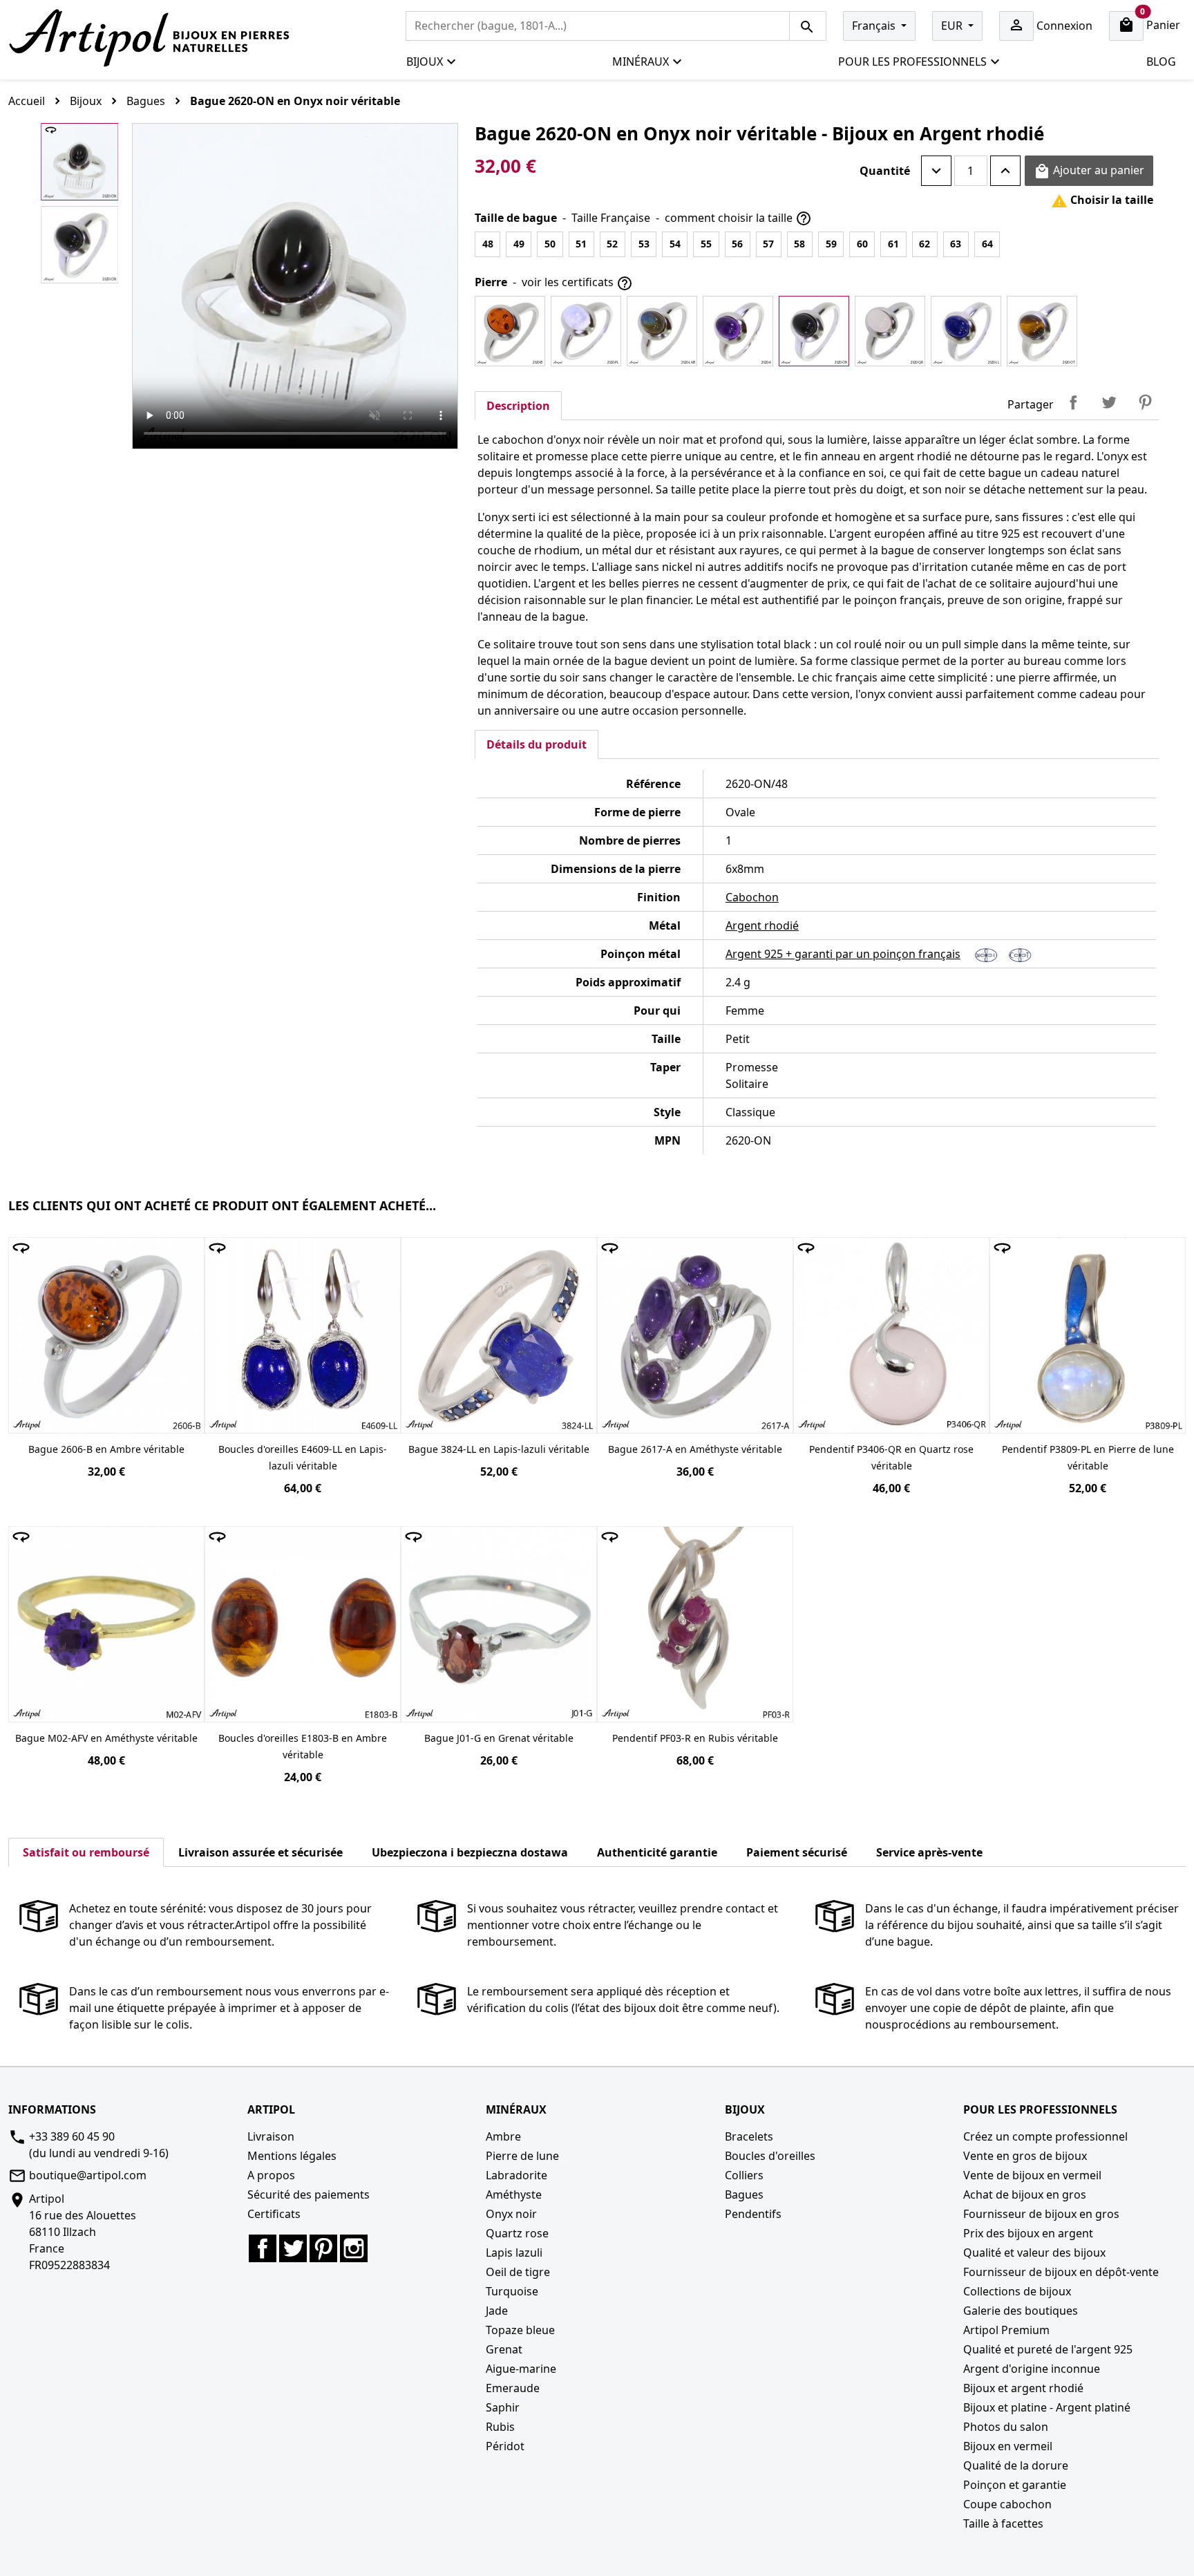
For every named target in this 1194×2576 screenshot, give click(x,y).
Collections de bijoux (1017, 2291)
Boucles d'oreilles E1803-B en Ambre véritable (303, 1746)
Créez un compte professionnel (1045, 2136)
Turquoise (512, 2291)
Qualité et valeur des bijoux (1034, 2253)
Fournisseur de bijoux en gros (1041, 2214)
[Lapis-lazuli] (966, 331)
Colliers (744, 2175)
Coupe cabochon (1007, 2504)
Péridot (505, 2446)
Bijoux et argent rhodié (1023, 2388)
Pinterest (1145, 402)
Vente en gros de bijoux (1025, 2156)
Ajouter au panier (1089, 171)
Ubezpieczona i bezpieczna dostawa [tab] (470, 1852)
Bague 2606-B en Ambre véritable (106, 1449)
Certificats (274, 2214)
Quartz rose (517, 2233)
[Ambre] (510, 331)
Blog (1161, 62)
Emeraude (513, 2388)
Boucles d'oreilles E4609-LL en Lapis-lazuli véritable (303, 1457)
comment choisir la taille (738, 219)
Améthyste (514, 2194)
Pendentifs (753, 2214)
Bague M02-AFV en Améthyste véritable (106, 1738)
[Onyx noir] (814, 331)
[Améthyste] (738, 331)
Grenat (504, 2349)
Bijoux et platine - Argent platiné (1047, 2407)
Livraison (271, 2136)
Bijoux (425, 62)
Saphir (503, 2407)
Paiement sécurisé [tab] (797, 1852)
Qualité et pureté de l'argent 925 (1048, 2349)
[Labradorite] (662, 331)
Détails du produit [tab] (537, 744)
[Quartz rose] (890, 331)
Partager (1073, 402)
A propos (271, 2175)
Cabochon (752, 897)
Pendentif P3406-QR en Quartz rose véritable (891, 1457)
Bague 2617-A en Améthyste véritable (695, 1449)
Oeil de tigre (518, 2272)
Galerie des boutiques (1021, 2311)
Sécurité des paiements (309, 2194)
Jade (497, 2311)
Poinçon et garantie (1015, 2485)
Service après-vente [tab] (929, 1852)
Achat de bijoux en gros (1025, 2194)
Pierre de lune (522, 2156)
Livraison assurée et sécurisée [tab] (260, 1852)
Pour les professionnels (912, 62)
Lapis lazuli (514, 2253)
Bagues (744, 2194)
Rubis (500, 2427)
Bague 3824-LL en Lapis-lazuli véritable (499, 1449)
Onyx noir (511, 2214)
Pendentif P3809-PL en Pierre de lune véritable (1088, 1457)
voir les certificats (577, 283)
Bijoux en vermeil (1008, 2446)
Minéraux (641, 62)
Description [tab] (518, 406)
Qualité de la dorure (1016, 2465)
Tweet (1109, 402)
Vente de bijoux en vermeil (1032, 2175)
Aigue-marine (521, 2369)
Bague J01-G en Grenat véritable (499, 1738)
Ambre (503, 2136)
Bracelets (749, 2136)
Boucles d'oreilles (770, 2156)
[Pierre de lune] (586, 331)
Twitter (293, 2248)
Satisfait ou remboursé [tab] (86, 1852)
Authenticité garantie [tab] (657, 1852)
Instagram (354, 2248)
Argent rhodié (762, 925)
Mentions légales (292, 2156)
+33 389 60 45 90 (72, 2136)
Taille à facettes (1003, 2523)
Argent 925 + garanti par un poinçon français (843, 954)
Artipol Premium (1006, 2330)
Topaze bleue (520, 2330)
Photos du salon (1006, 2427)
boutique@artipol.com (88, 2175)
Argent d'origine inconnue (1032, 2369)
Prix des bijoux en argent (1028, 2233)
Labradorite (517, 2175)
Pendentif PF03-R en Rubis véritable (695, 1738)
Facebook (263, 2248)
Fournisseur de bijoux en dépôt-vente (1061, 2272)
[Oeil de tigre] (1042, 331)
